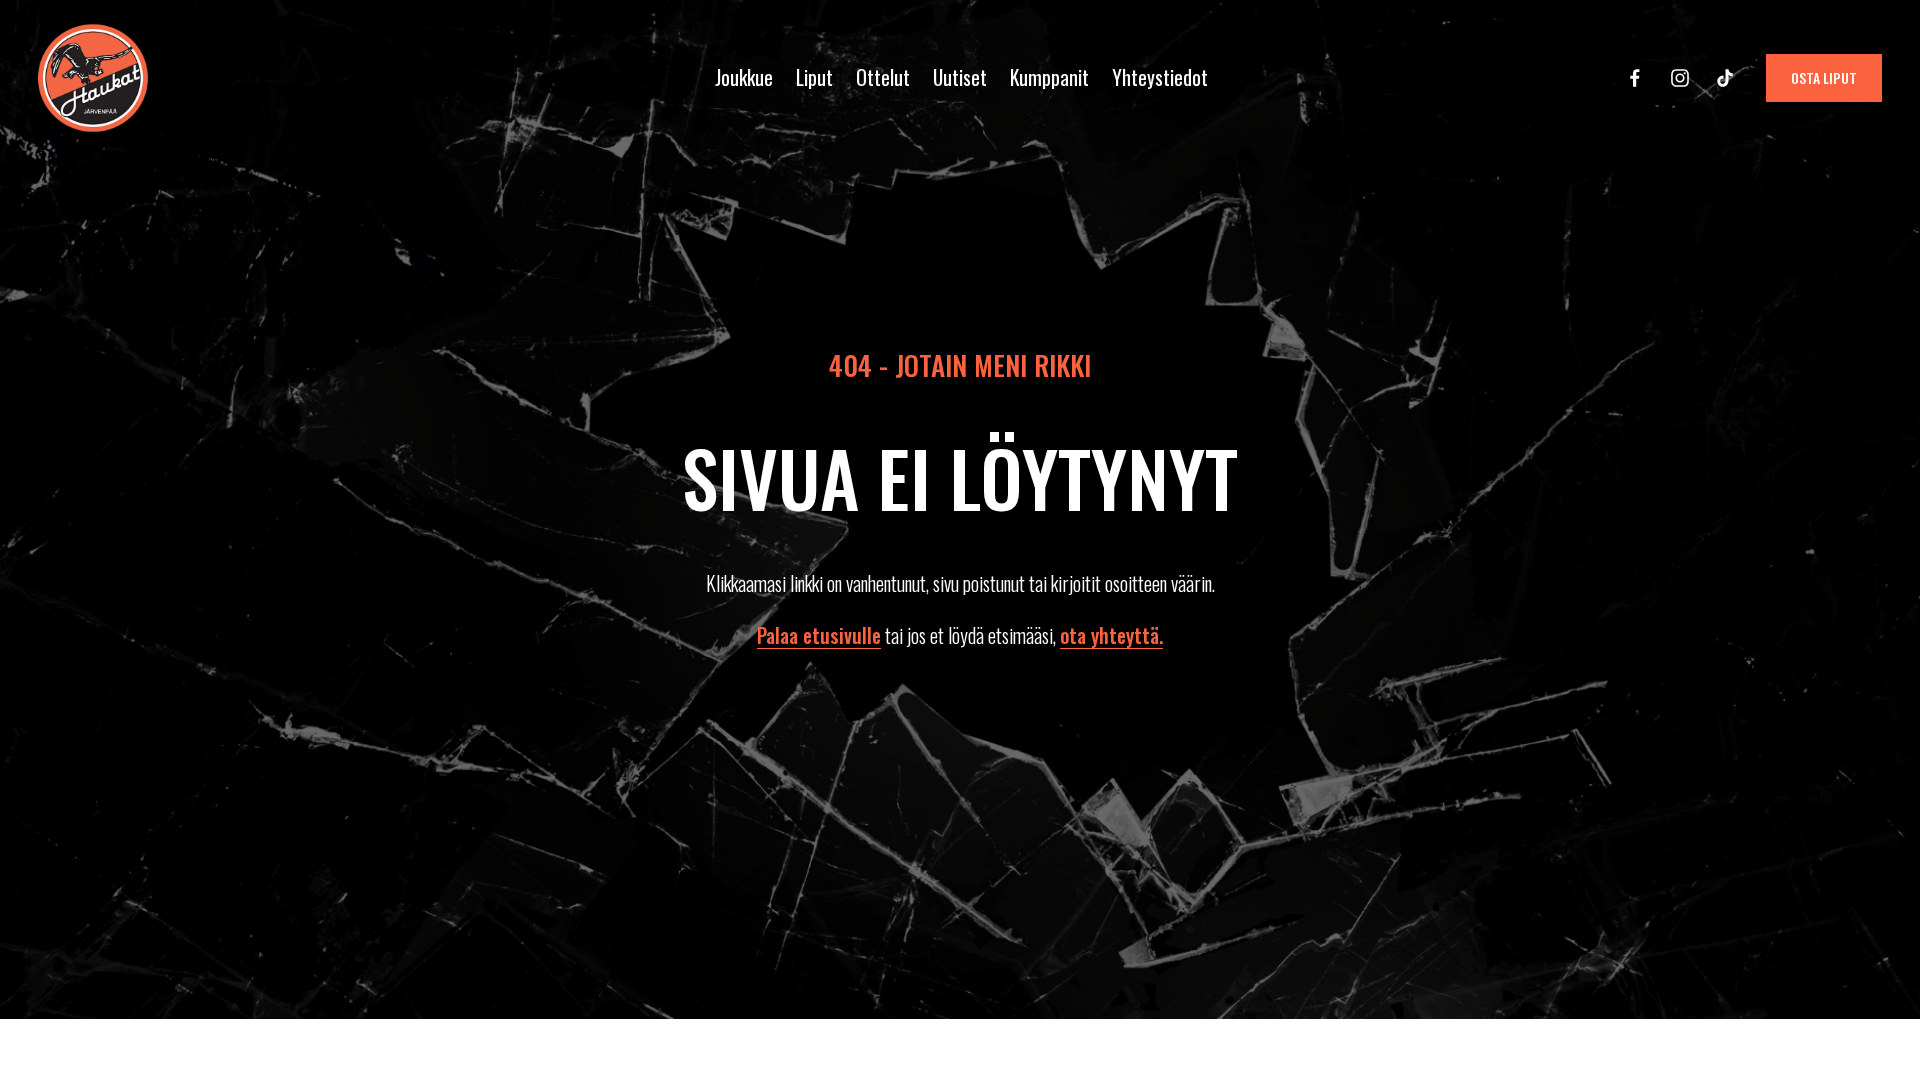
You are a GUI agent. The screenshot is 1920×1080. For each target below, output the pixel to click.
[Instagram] (1680, 78)
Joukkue (744, 77)
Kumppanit (1049, 77)
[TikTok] (1725, 78)
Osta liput (1824, 78)
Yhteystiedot (1160, 77)
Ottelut (883, 77)
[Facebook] (1635, 78)
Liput (814, 77)
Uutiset (960, 77)
